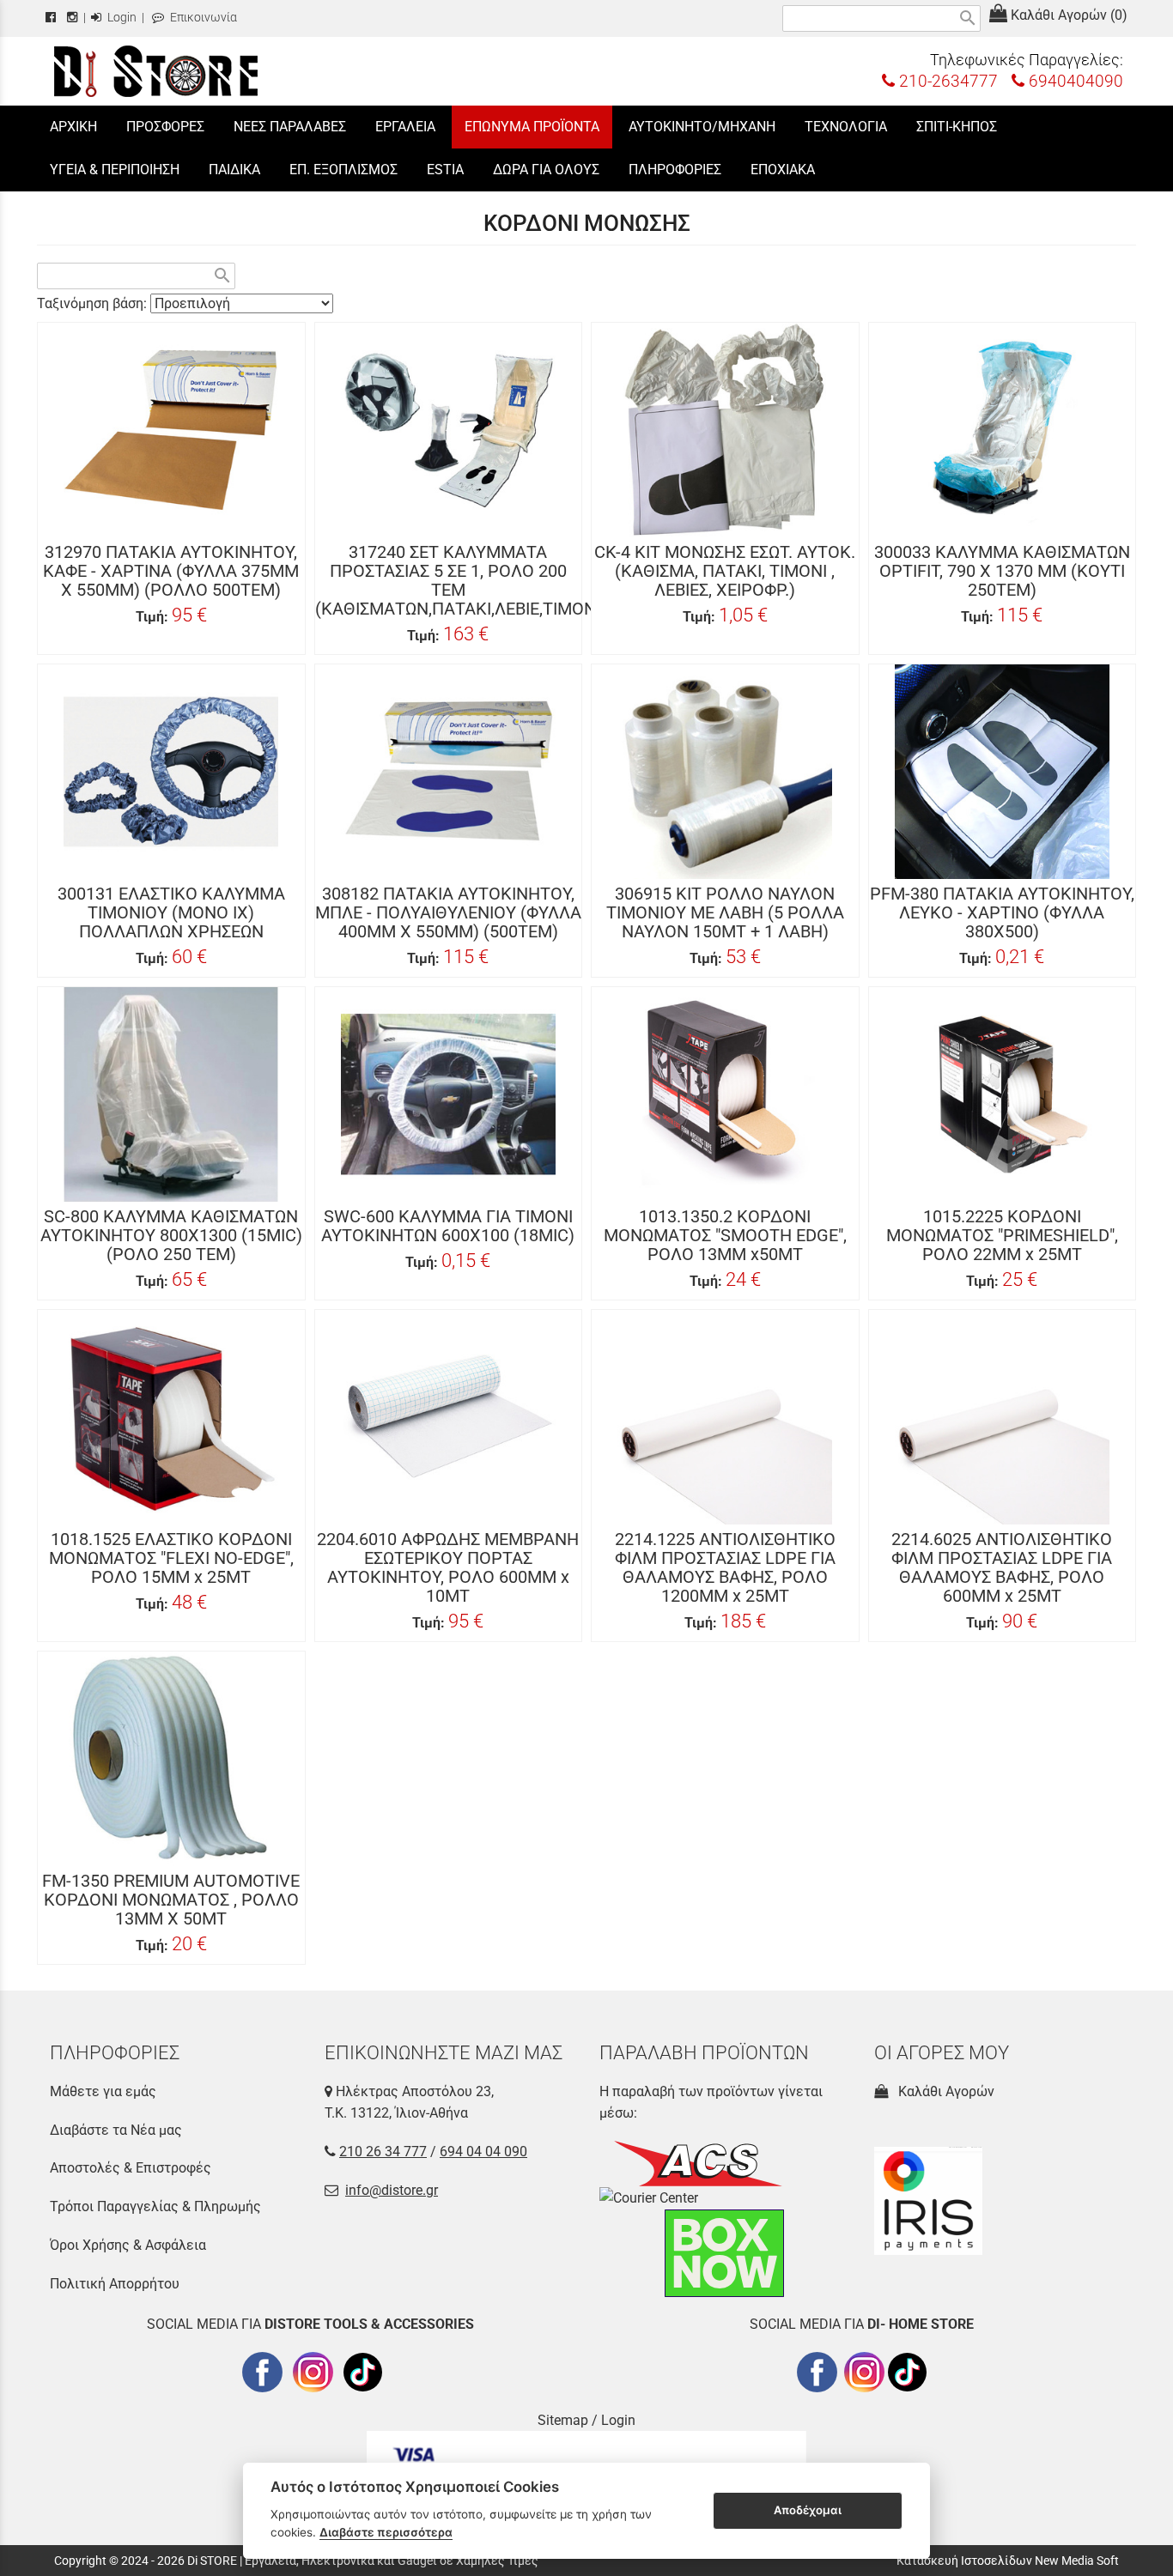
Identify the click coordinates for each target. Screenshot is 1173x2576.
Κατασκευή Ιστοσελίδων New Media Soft (1008, 2561)
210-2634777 (946, 81)
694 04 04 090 (483, 2152)
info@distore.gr (392, 2190)
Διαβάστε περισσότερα (386, 2532)
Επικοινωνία (202, 18)
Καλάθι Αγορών (943, 2091)
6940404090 (1074, 81)
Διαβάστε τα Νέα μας (116, 2130)
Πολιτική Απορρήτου (115, 2284)
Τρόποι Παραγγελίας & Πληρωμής (155, 2206)
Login (121, 18)
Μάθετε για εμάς (103, 2091)
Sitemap (563, 2420)
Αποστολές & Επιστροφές (131, 2168)
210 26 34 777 (383, 2152)
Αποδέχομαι (808, 2510)
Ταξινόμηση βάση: (94, 303)
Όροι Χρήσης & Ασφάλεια (128, 2245)
